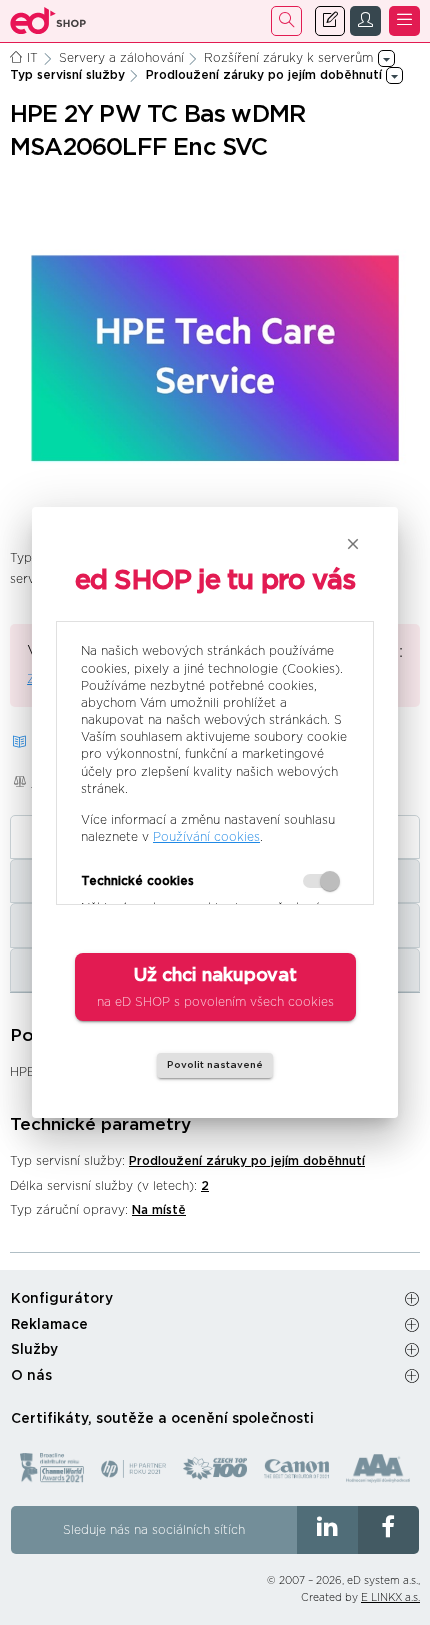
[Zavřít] (353, 544)
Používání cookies (206, 837)
